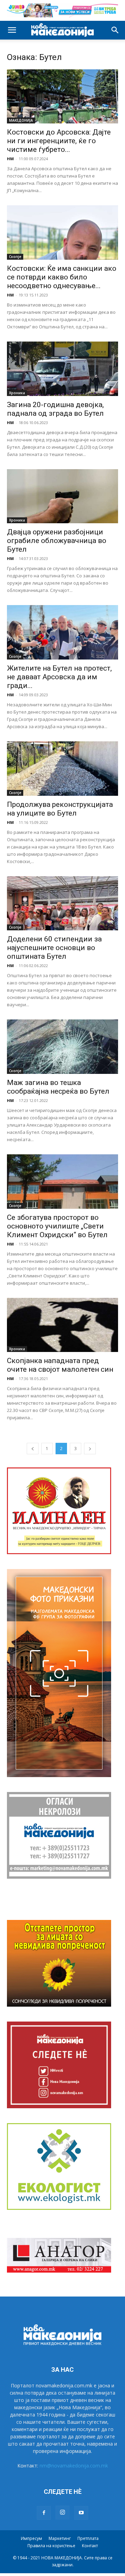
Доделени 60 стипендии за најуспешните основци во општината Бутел (54, 948)
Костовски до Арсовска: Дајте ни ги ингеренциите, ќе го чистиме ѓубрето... (59, 141)
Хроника (17, 393)
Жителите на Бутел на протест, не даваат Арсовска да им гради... (59, 677)
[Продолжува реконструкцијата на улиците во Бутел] (62, 769)
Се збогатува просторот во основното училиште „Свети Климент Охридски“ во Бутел (57, 1226)
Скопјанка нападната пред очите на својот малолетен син (60, 1365)
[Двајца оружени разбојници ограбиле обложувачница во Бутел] (62, 496)
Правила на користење (51, 2546)
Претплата (88, 2538)
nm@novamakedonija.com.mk (74, 2466)
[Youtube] (81, 2513)
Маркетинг (60, 2538)
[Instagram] (62, 2513)
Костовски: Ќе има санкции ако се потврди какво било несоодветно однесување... (62, 277)
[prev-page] (33, 1449)
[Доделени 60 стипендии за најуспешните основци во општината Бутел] (62, 903)
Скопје (15, 257)
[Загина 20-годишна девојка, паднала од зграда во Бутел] (62, 369)
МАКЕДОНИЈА (21, 120)
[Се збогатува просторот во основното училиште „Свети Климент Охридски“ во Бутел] (62, 1182)
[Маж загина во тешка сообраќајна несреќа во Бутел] (62, 1047)
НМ (10, 159)
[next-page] (90, 1449)
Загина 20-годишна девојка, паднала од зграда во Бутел (55, 409)
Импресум (31, 2538)
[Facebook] (44, 2513)
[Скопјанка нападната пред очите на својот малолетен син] (62, 1325)
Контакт (90, 2546)
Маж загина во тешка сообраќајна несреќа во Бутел (58, 1087)
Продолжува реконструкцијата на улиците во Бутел (60, 809)
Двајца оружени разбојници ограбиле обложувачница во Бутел (57, 541)
